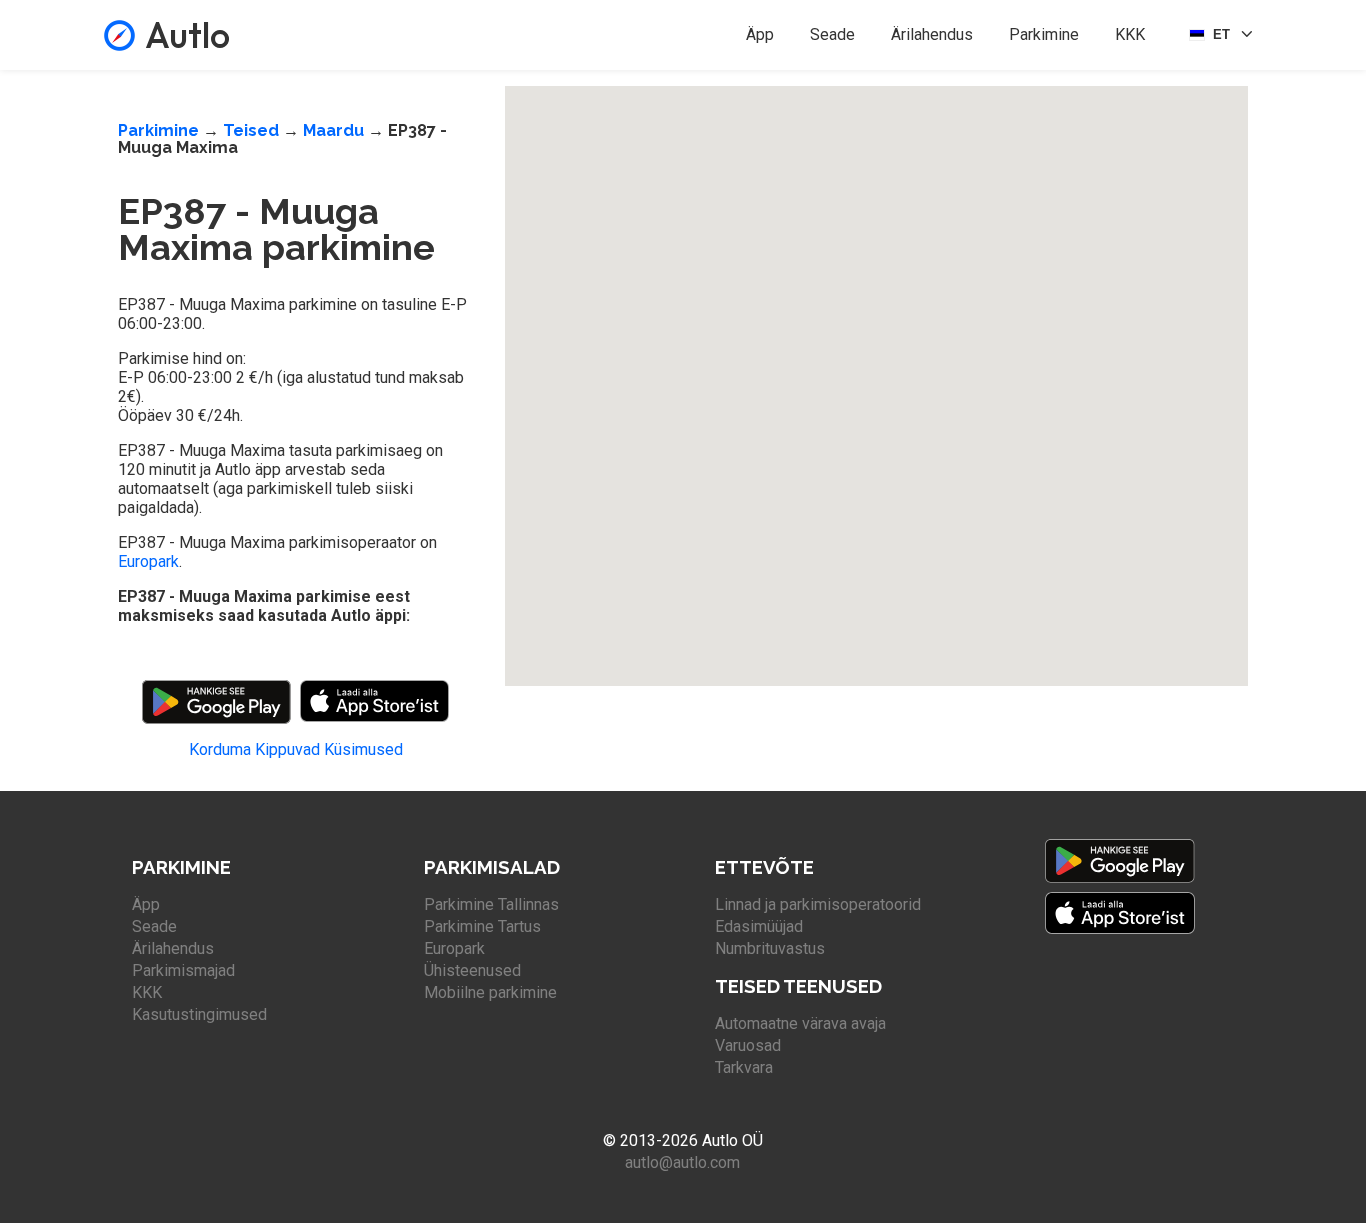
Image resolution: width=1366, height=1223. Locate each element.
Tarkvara (744, 1067)
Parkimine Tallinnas (491, 904)
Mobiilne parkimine (490, 992)
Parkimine (1044, 34)
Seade (832, 34)
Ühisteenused (472, 970)
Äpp (760, 34)
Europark (148, 561)
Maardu (333, 130)
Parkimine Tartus (482, 926)
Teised (251, 130)
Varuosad (748, 1045)
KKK (1130, 34)
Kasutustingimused (199, 1014)
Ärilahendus (932, 34)
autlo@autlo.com (682, 1162)
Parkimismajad (183, 970)
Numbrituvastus (770, 948)
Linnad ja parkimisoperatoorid (818, 904)
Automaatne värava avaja (800, 1023)
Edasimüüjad (759, 926)
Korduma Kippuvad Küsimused (296, 749)
